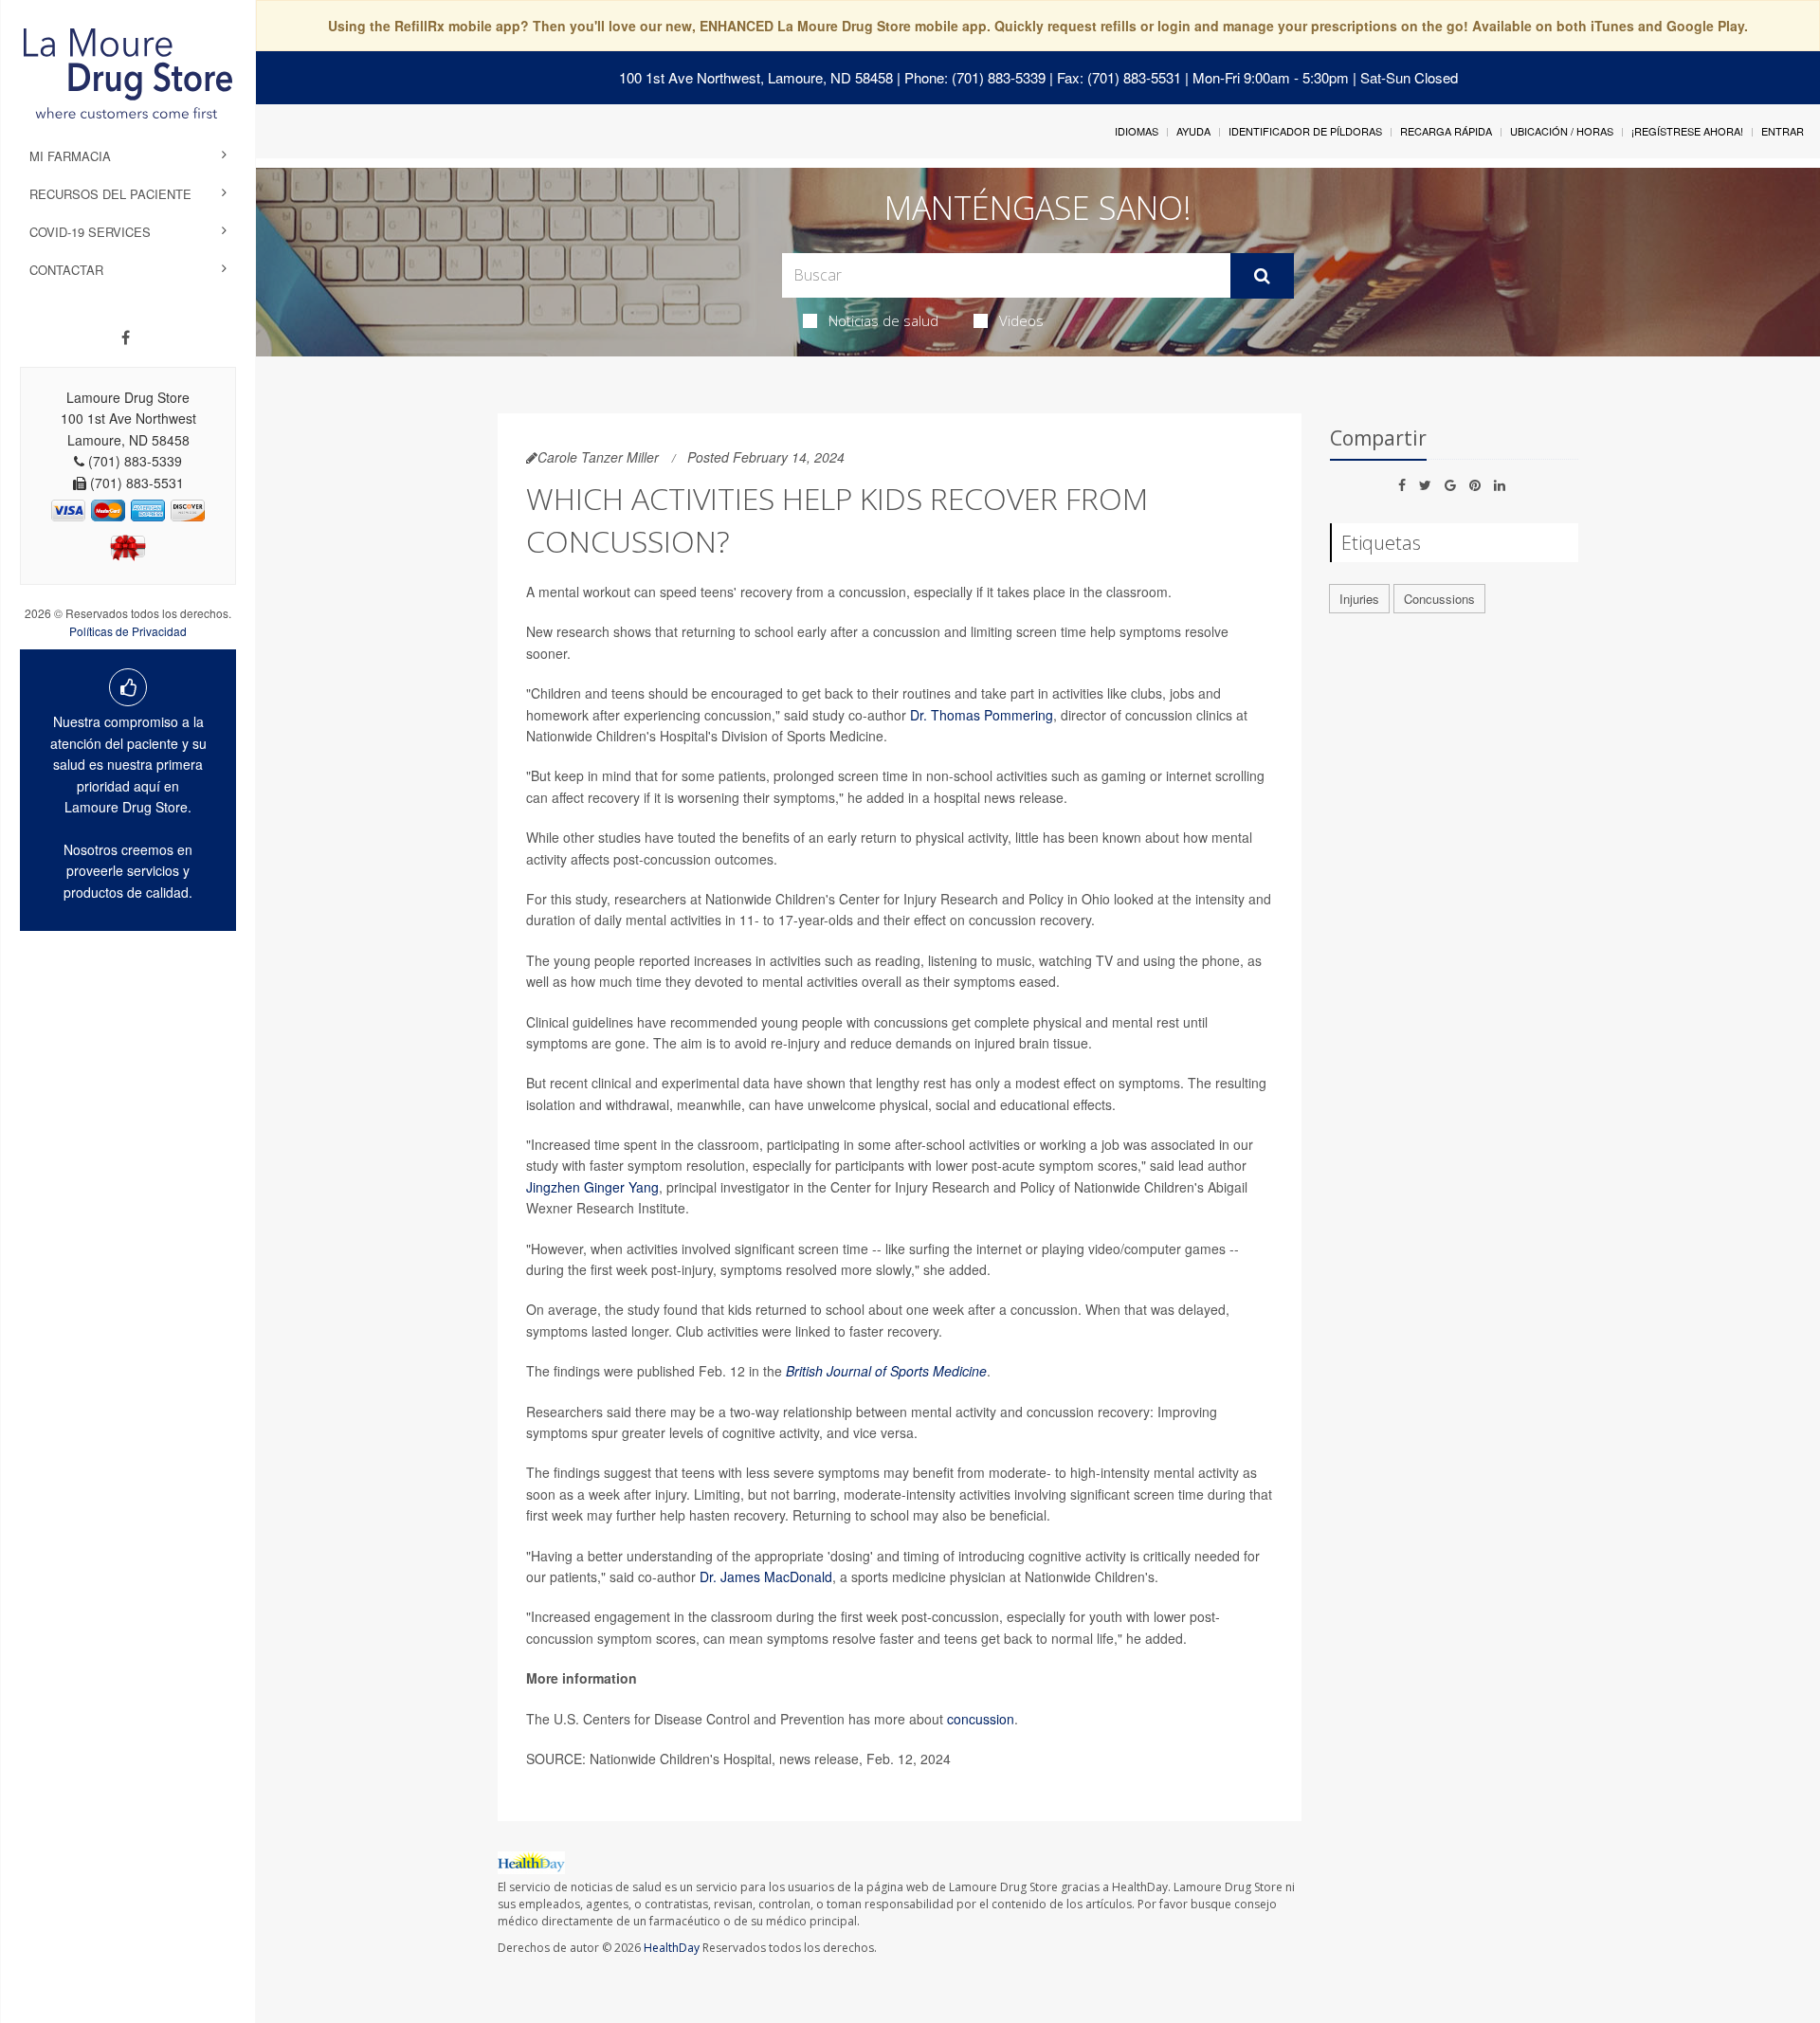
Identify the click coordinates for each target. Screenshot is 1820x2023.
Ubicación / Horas (1562, 131)
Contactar (66, 270)
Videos (1021, 320)
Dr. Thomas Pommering (982, 715)
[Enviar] (1262, 276)
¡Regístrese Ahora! (1687, 131)
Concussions (1439, 599)
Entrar (1783, 131)
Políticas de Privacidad (128, 631)
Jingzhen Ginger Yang (592, 1187)
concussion (981, 1719)
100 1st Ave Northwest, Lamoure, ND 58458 (756, 77)
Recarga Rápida (1446, 131)
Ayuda (1193, 131)
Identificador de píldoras (1305, 131)
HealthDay (672, 1948)
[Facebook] (126, 337)
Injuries (1359, 599)
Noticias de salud (883, 320)
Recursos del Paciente (110, 194)
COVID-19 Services (90, 232)
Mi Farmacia (70, 156)
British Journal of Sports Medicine (886, 1371)
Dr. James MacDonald (766, 1576)
